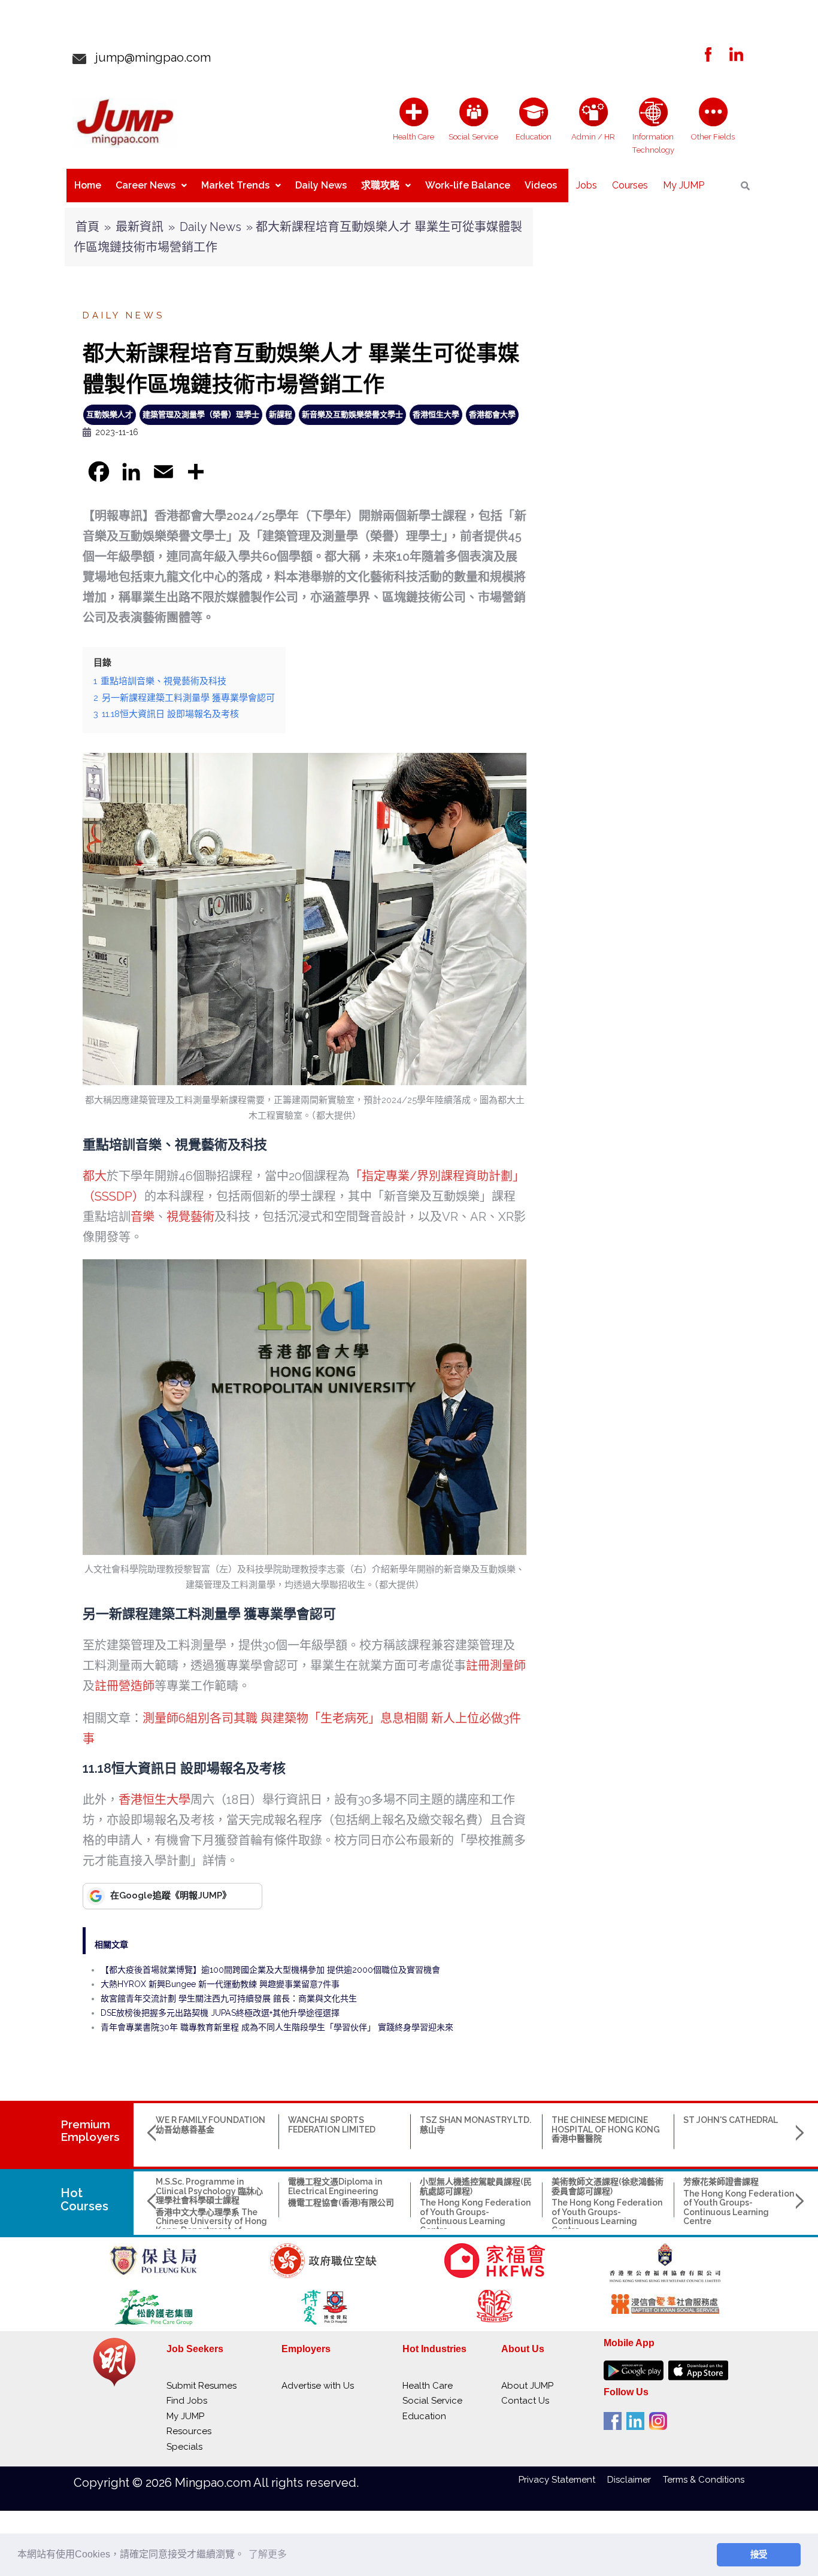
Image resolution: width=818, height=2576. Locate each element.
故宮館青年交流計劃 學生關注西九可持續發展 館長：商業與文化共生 (229, 1998)
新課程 (281, 414)
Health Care (428, 2386)
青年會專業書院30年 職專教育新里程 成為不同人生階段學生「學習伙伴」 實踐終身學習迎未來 (277, 2027)
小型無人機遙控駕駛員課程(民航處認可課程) (476, 2186)
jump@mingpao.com (149, 57)
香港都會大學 (492, 414)
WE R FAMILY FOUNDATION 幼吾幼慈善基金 (210, 2124)
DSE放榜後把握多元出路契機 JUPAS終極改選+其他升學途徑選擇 (220, 2013)
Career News (146, 185)
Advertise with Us (318, 2386)
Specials (184, 2447)
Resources (189, 2431)
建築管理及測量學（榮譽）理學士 (201, 414)
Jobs (587, 185)
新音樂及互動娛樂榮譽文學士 (352, 414)
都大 (95, 1176)
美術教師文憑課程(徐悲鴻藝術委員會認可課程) (608, 2186)
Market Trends (235, 185)
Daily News (321, 185)
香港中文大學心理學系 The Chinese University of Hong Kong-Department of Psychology (211, 2226)
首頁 (87, 227)
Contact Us (525, 2401)
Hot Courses (84, 2200)
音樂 (143, 1217)
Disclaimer (635, 2480)
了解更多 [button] (268, 2554)
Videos (541, 185)
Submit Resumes (202, 2386)
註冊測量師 (496, 1666)
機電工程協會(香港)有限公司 (341, 2203)
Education (424, 2416)
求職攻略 (380, 185)
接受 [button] (759, 2554)
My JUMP (684, 185)
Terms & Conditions (704, 2480)
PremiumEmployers (90, 2130)
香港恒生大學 (436, 414)
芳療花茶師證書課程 (721, 2182)
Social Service (432, 2401)
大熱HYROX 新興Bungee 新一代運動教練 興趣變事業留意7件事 (220, 1984)
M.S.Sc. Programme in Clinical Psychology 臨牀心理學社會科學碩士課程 (209, 2191)
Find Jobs (187, 2401)
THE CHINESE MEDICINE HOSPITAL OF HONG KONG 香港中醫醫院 (606, 2129)
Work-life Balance (468, 185)
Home (88, 185)
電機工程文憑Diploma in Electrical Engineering (335, 2186)
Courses (630, 185)
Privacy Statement (563, 2480)
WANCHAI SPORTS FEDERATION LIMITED (332, 2124)
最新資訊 (140, 227)
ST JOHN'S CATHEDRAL (731, 2120)
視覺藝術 (190, 1217)
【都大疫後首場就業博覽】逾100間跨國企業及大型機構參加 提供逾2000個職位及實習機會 (270, 1970)
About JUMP (527, 2386)
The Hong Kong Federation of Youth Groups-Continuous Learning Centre (475, 2216)
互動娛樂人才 (110, 414)
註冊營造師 (125, 1686)
